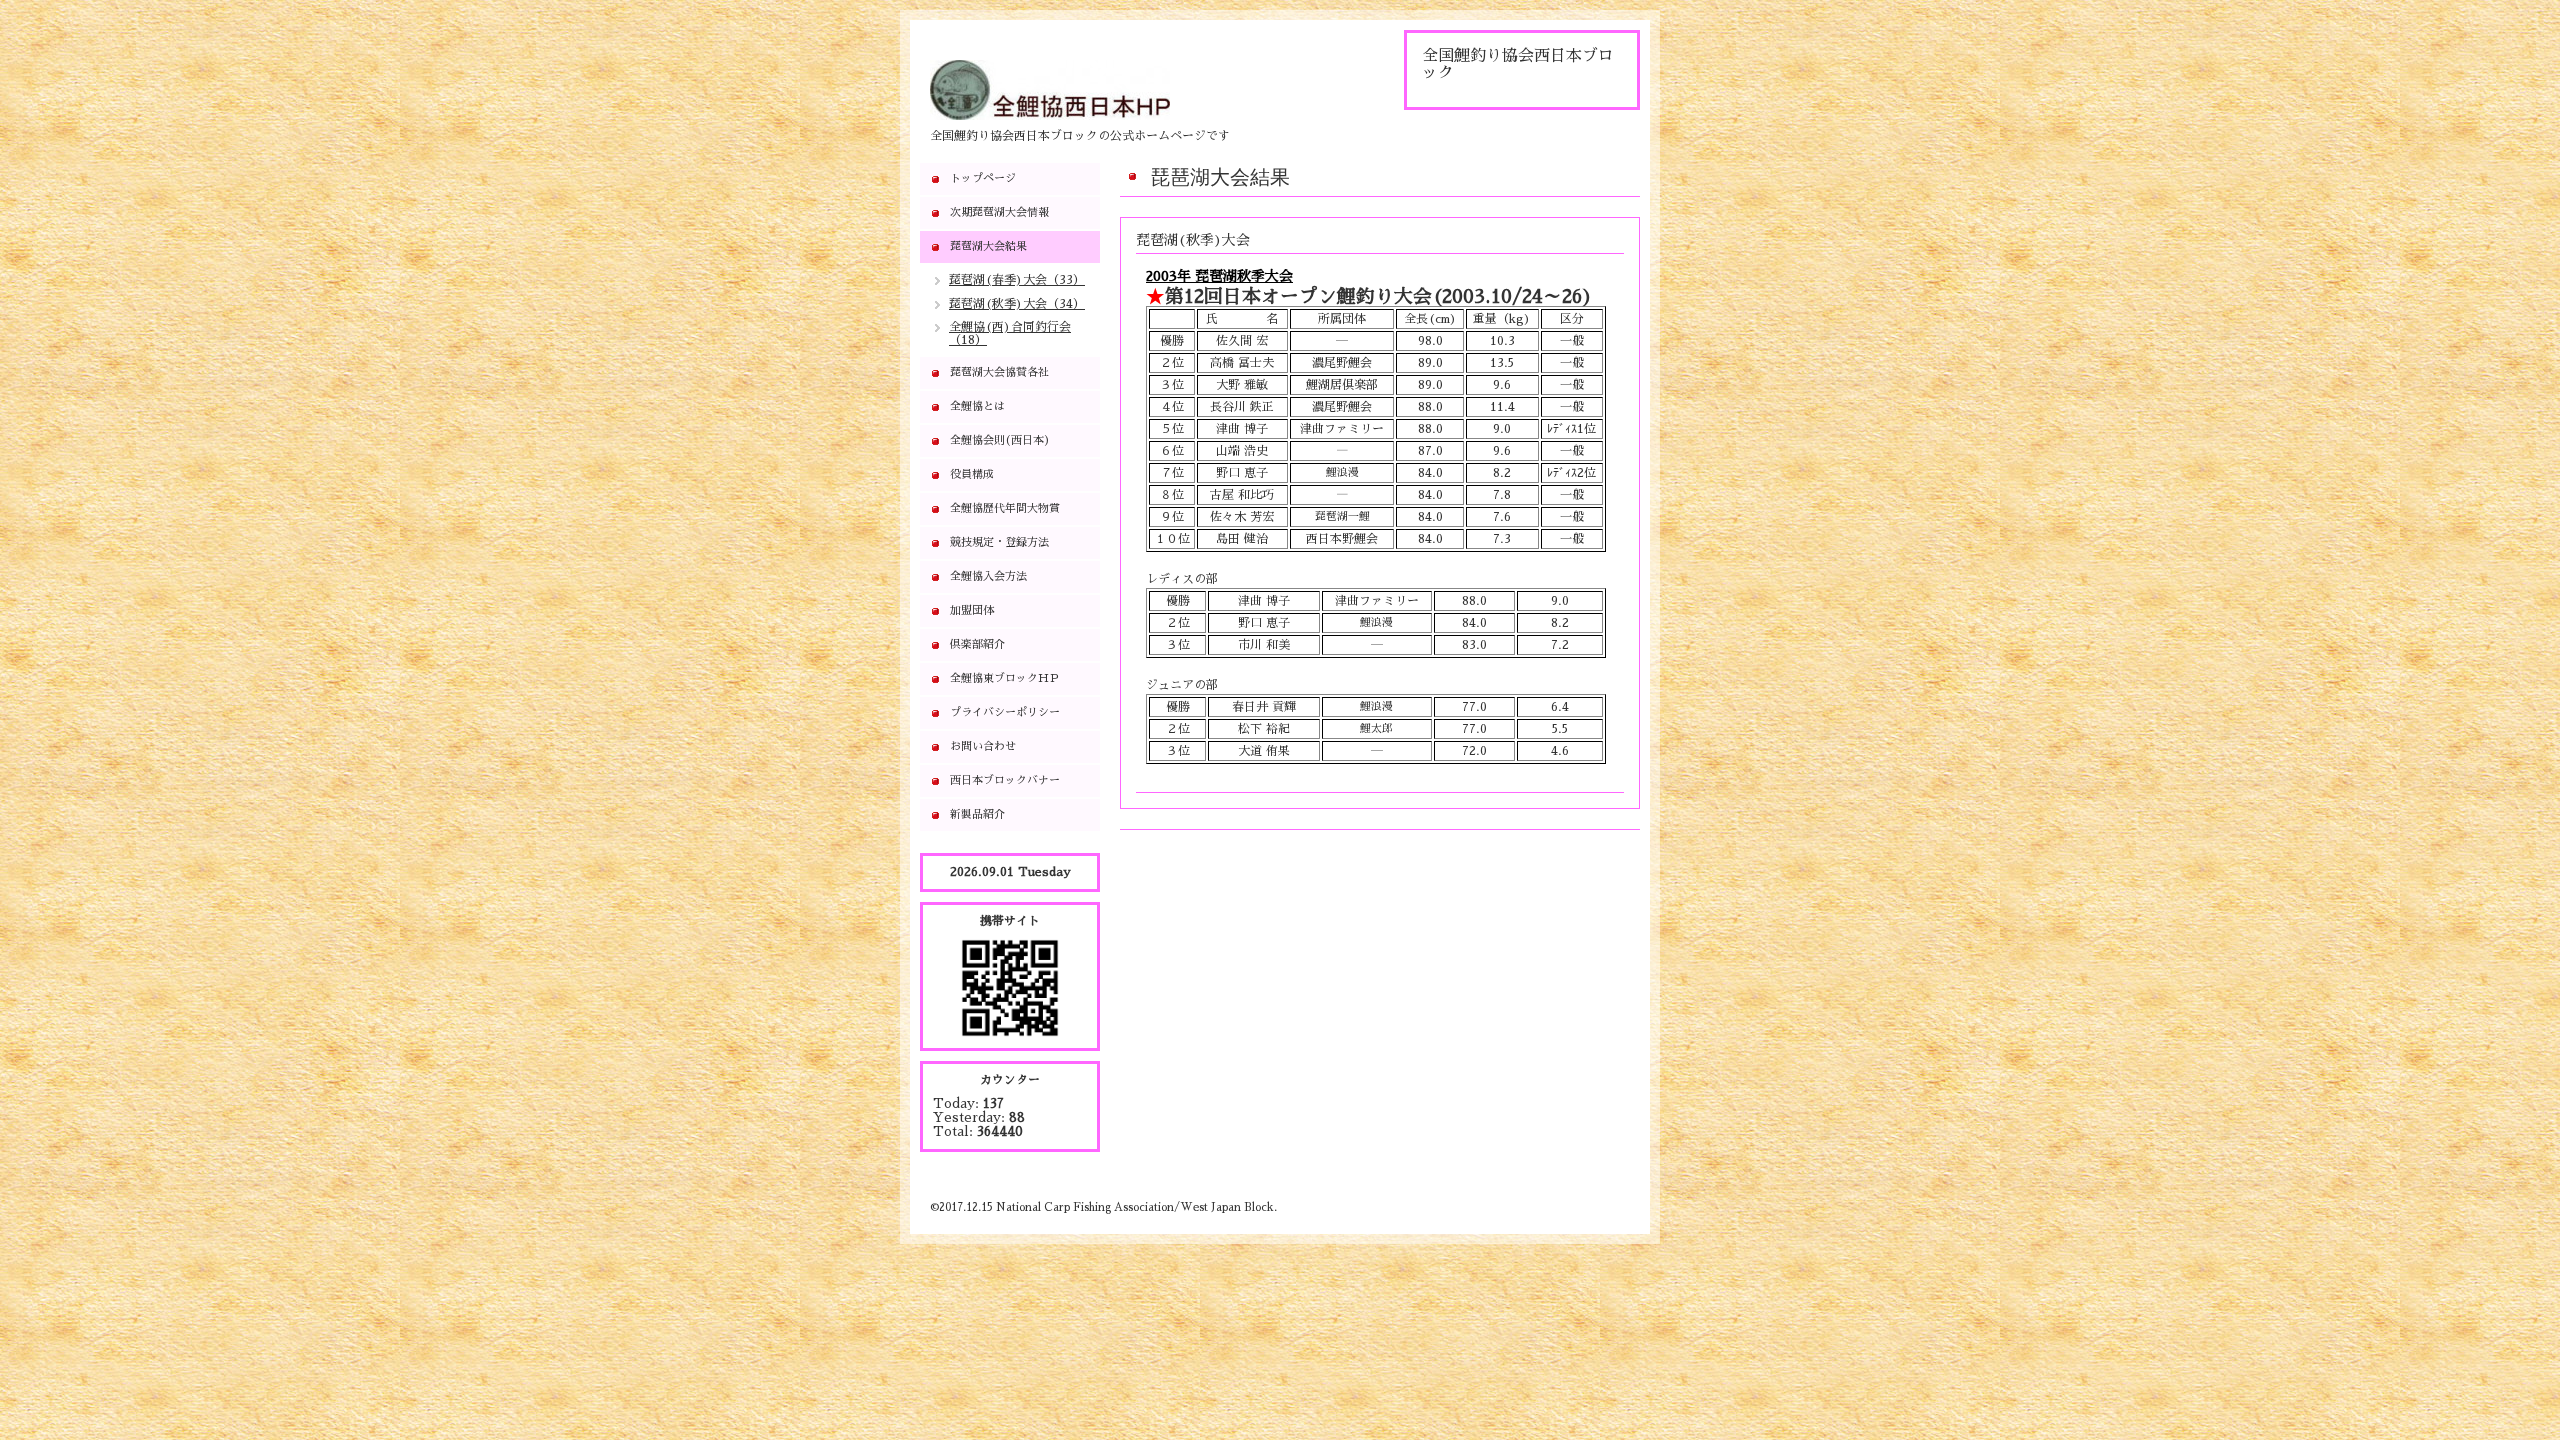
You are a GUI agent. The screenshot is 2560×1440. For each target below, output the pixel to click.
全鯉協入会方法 (988, 576)
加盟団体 (972, 610)
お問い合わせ (983, 746)
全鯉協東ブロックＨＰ (1005, 678)
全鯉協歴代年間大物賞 (1005, 508)
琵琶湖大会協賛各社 (999, 372)
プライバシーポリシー (1005, 712)
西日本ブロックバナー (1005, 780)
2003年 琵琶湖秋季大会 (1219, 276)
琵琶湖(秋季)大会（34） (1017, 304)
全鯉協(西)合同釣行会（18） (1010, 333)
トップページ (983, 178)
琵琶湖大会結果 (988, 246)
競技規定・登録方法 (999, 542)
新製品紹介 (977, 814)
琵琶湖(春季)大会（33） (1017, 280)
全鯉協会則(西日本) (1000, 440)
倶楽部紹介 (977, 644)
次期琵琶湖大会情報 (999, 212)
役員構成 (972, 474)
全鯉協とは (977, 406)
